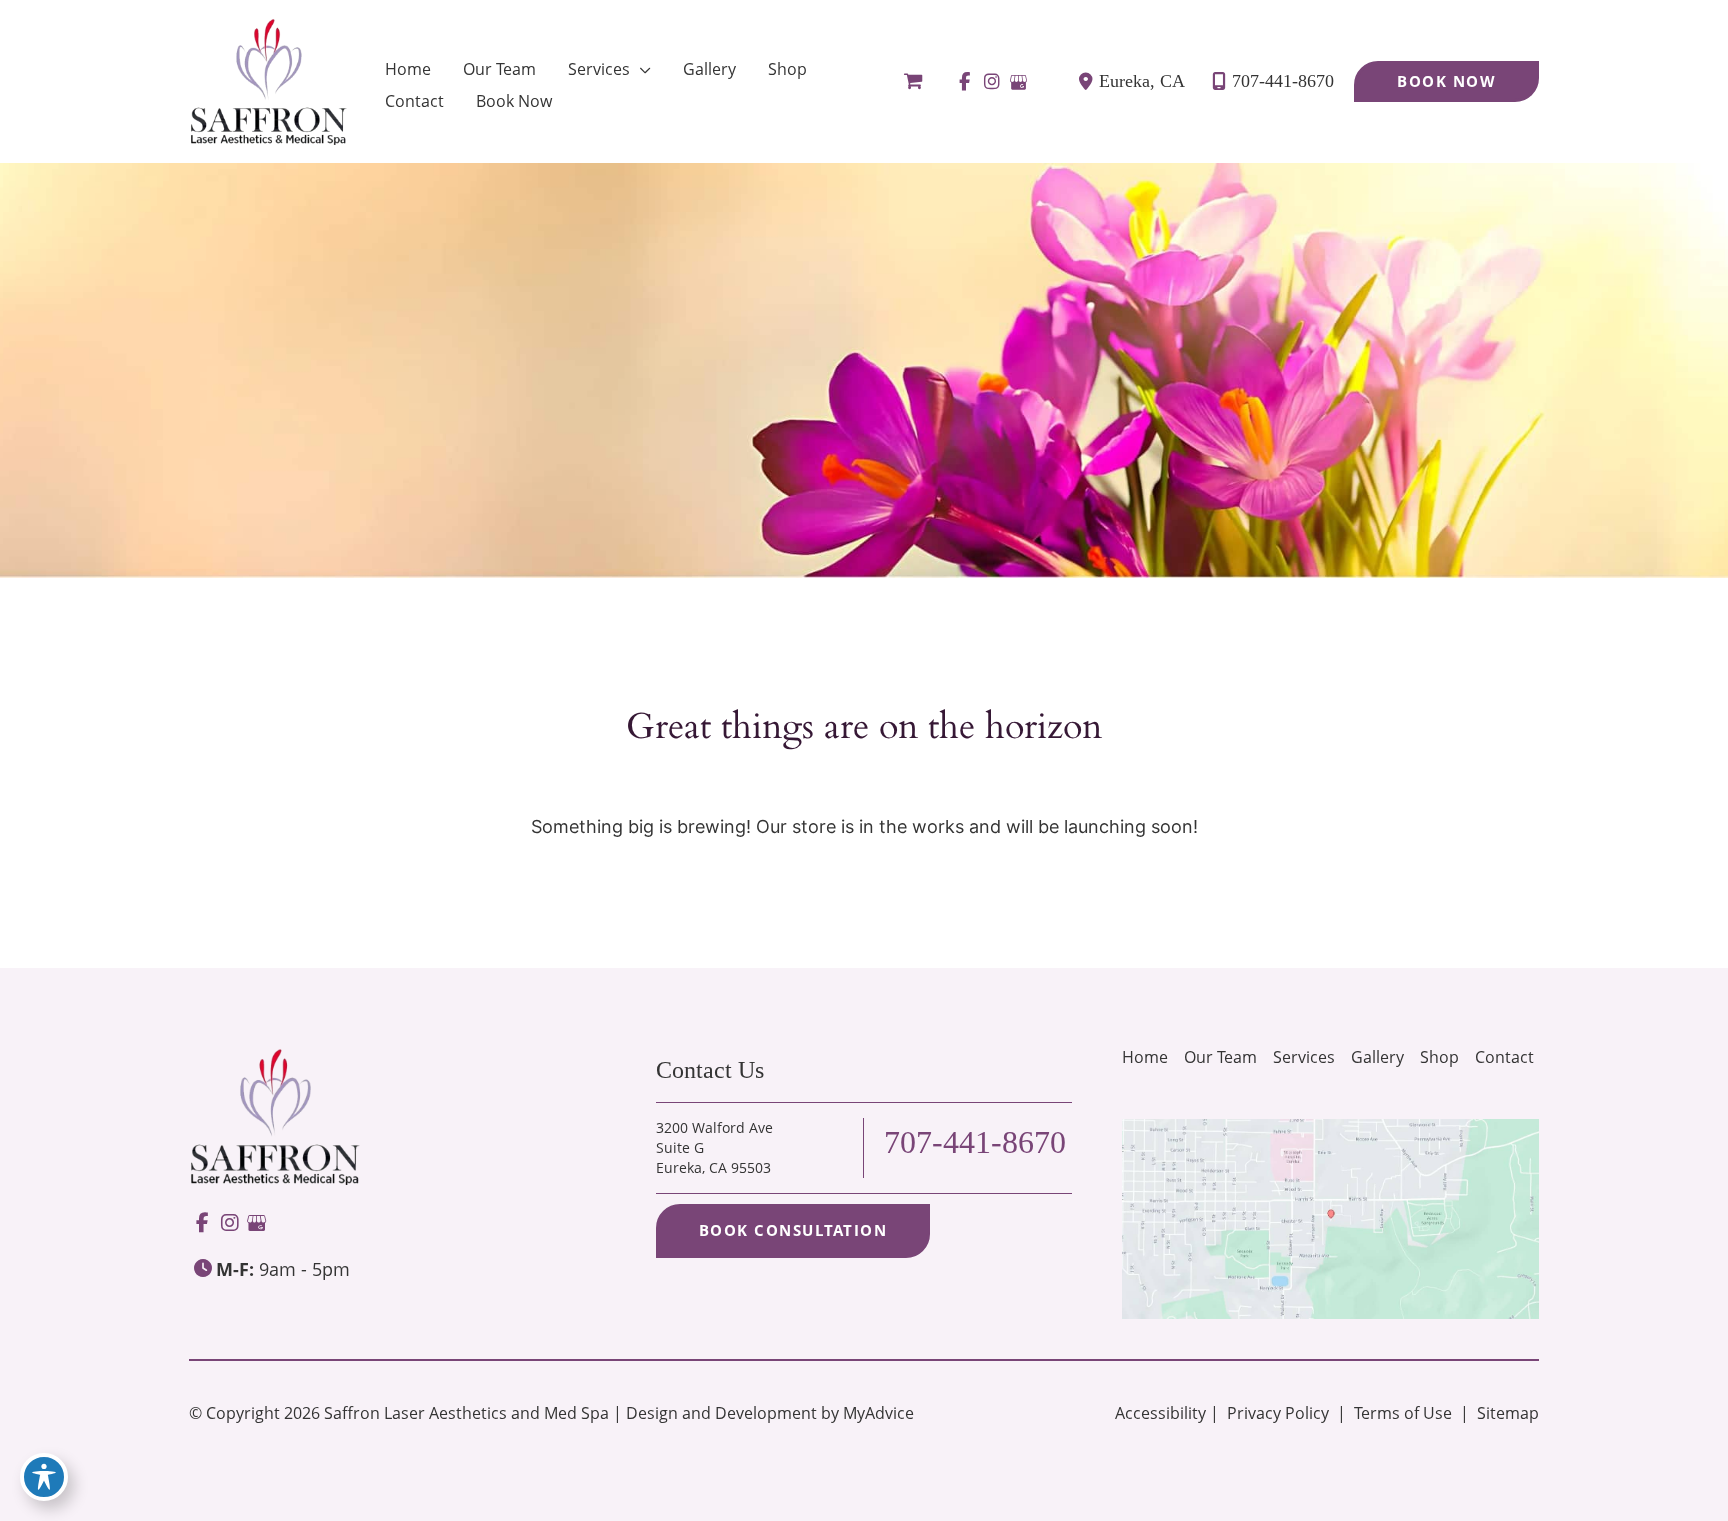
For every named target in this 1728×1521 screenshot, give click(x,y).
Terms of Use (1403, 1413)
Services (1304, 1057)
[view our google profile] (1018, 82)
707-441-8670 (1283, 81)
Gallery (1377, 1057)
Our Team (1220, 1057)
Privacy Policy (1278, 1413)
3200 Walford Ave (714, 1147)
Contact (1504, 1057)
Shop (1439, 1057)
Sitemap (1506, 1413)
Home (1145, 1057)
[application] (640, 69)
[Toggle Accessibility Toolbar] (44, 1477)
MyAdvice (878, 1413)
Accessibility (1160, 1413)
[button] (1446, 81)
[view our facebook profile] (964, 82)
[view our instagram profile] (991, 82)
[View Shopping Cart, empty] (913, 81)
